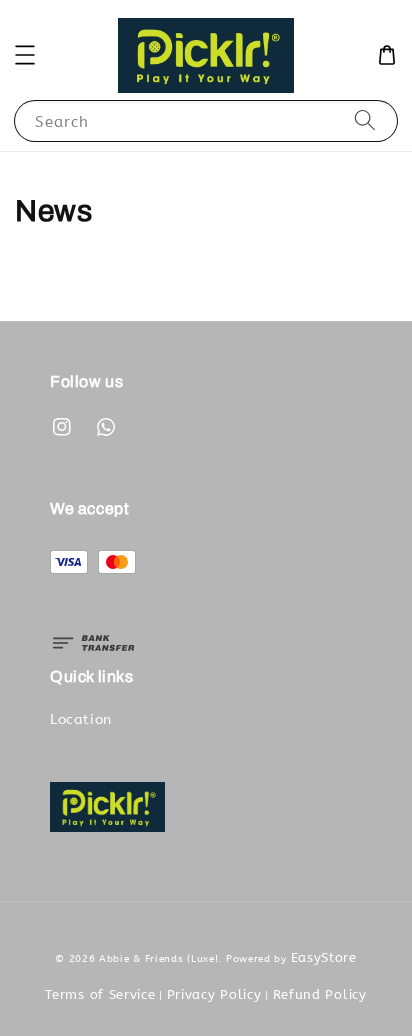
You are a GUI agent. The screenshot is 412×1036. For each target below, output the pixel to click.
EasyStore (324, 957)
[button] (25, 55)
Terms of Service (100, 994)
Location (81, 719)
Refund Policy (320, 994)
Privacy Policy (214, 994)
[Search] (365, 120)
